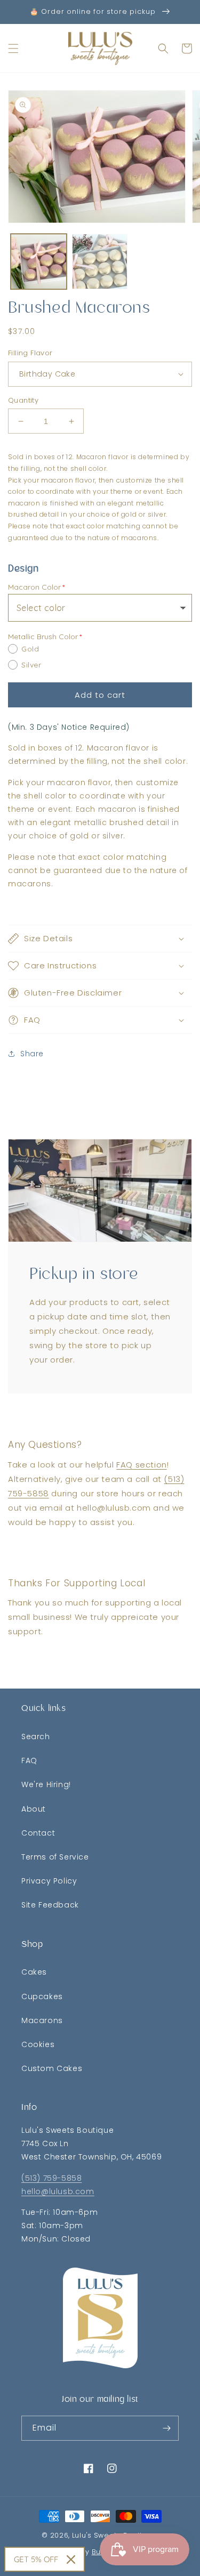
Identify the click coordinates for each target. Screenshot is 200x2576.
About (34, 1809)
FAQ (29, 1760)
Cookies (38, 2044)
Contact (38, 1833)
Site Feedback (50, 1905)
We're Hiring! (46, 1784)
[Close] (71, 2559)
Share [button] (32, 1054)
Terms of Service (55, 1857)
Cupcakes (42, 1996)
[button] (13, 48)
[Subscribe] (166, 2428)
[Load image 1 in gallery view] (39, 262)
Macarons (42, 2020)
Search (36, 1737)
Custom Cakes (52, 2068)
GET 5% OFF (36, 2559)
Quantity (23, 400)
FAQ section (142, 1465)
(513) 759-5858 (51, 2178)
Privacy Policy (49, 1881)
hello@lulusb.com (58, 2191)
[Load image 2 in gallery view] (100, 262)
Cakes (34, 1972)
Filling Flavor (30, 353)
